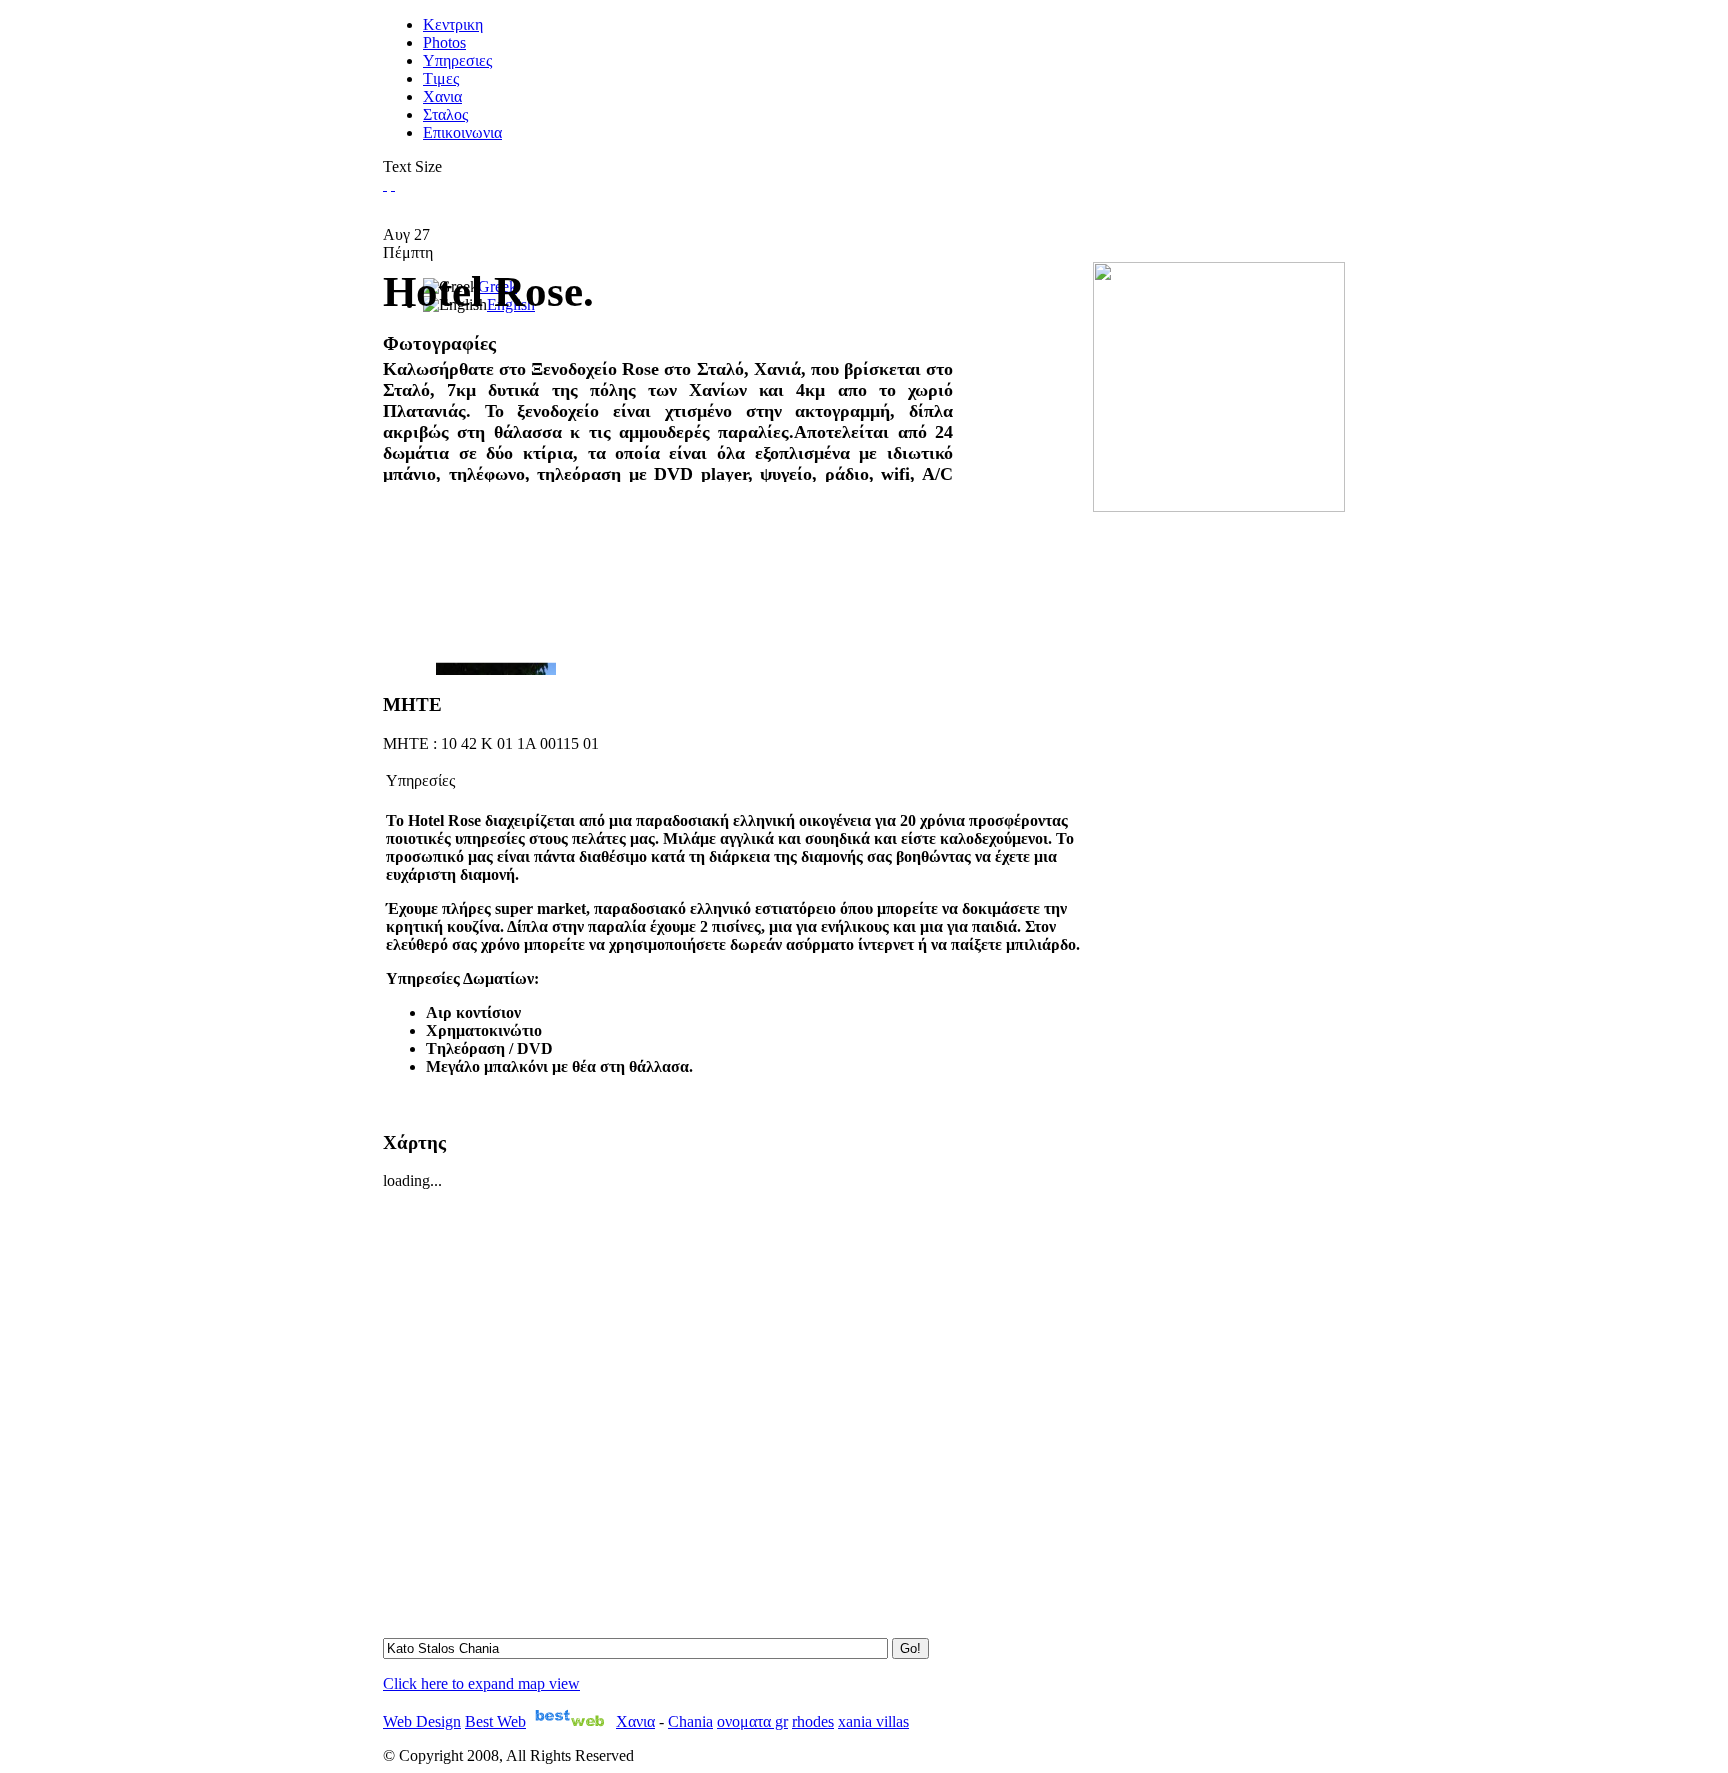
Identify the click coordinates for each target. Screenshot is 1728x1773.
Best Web (495, 1721)
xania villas (873, 1721)
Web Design (422, 1721)
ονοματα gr (752, 1721)
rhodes (813, 1721)
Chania (690, 1721)
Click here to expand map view (481, 1683)
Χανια (635, 1721)
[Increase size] (385, 184)
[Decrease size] (393, 184)
